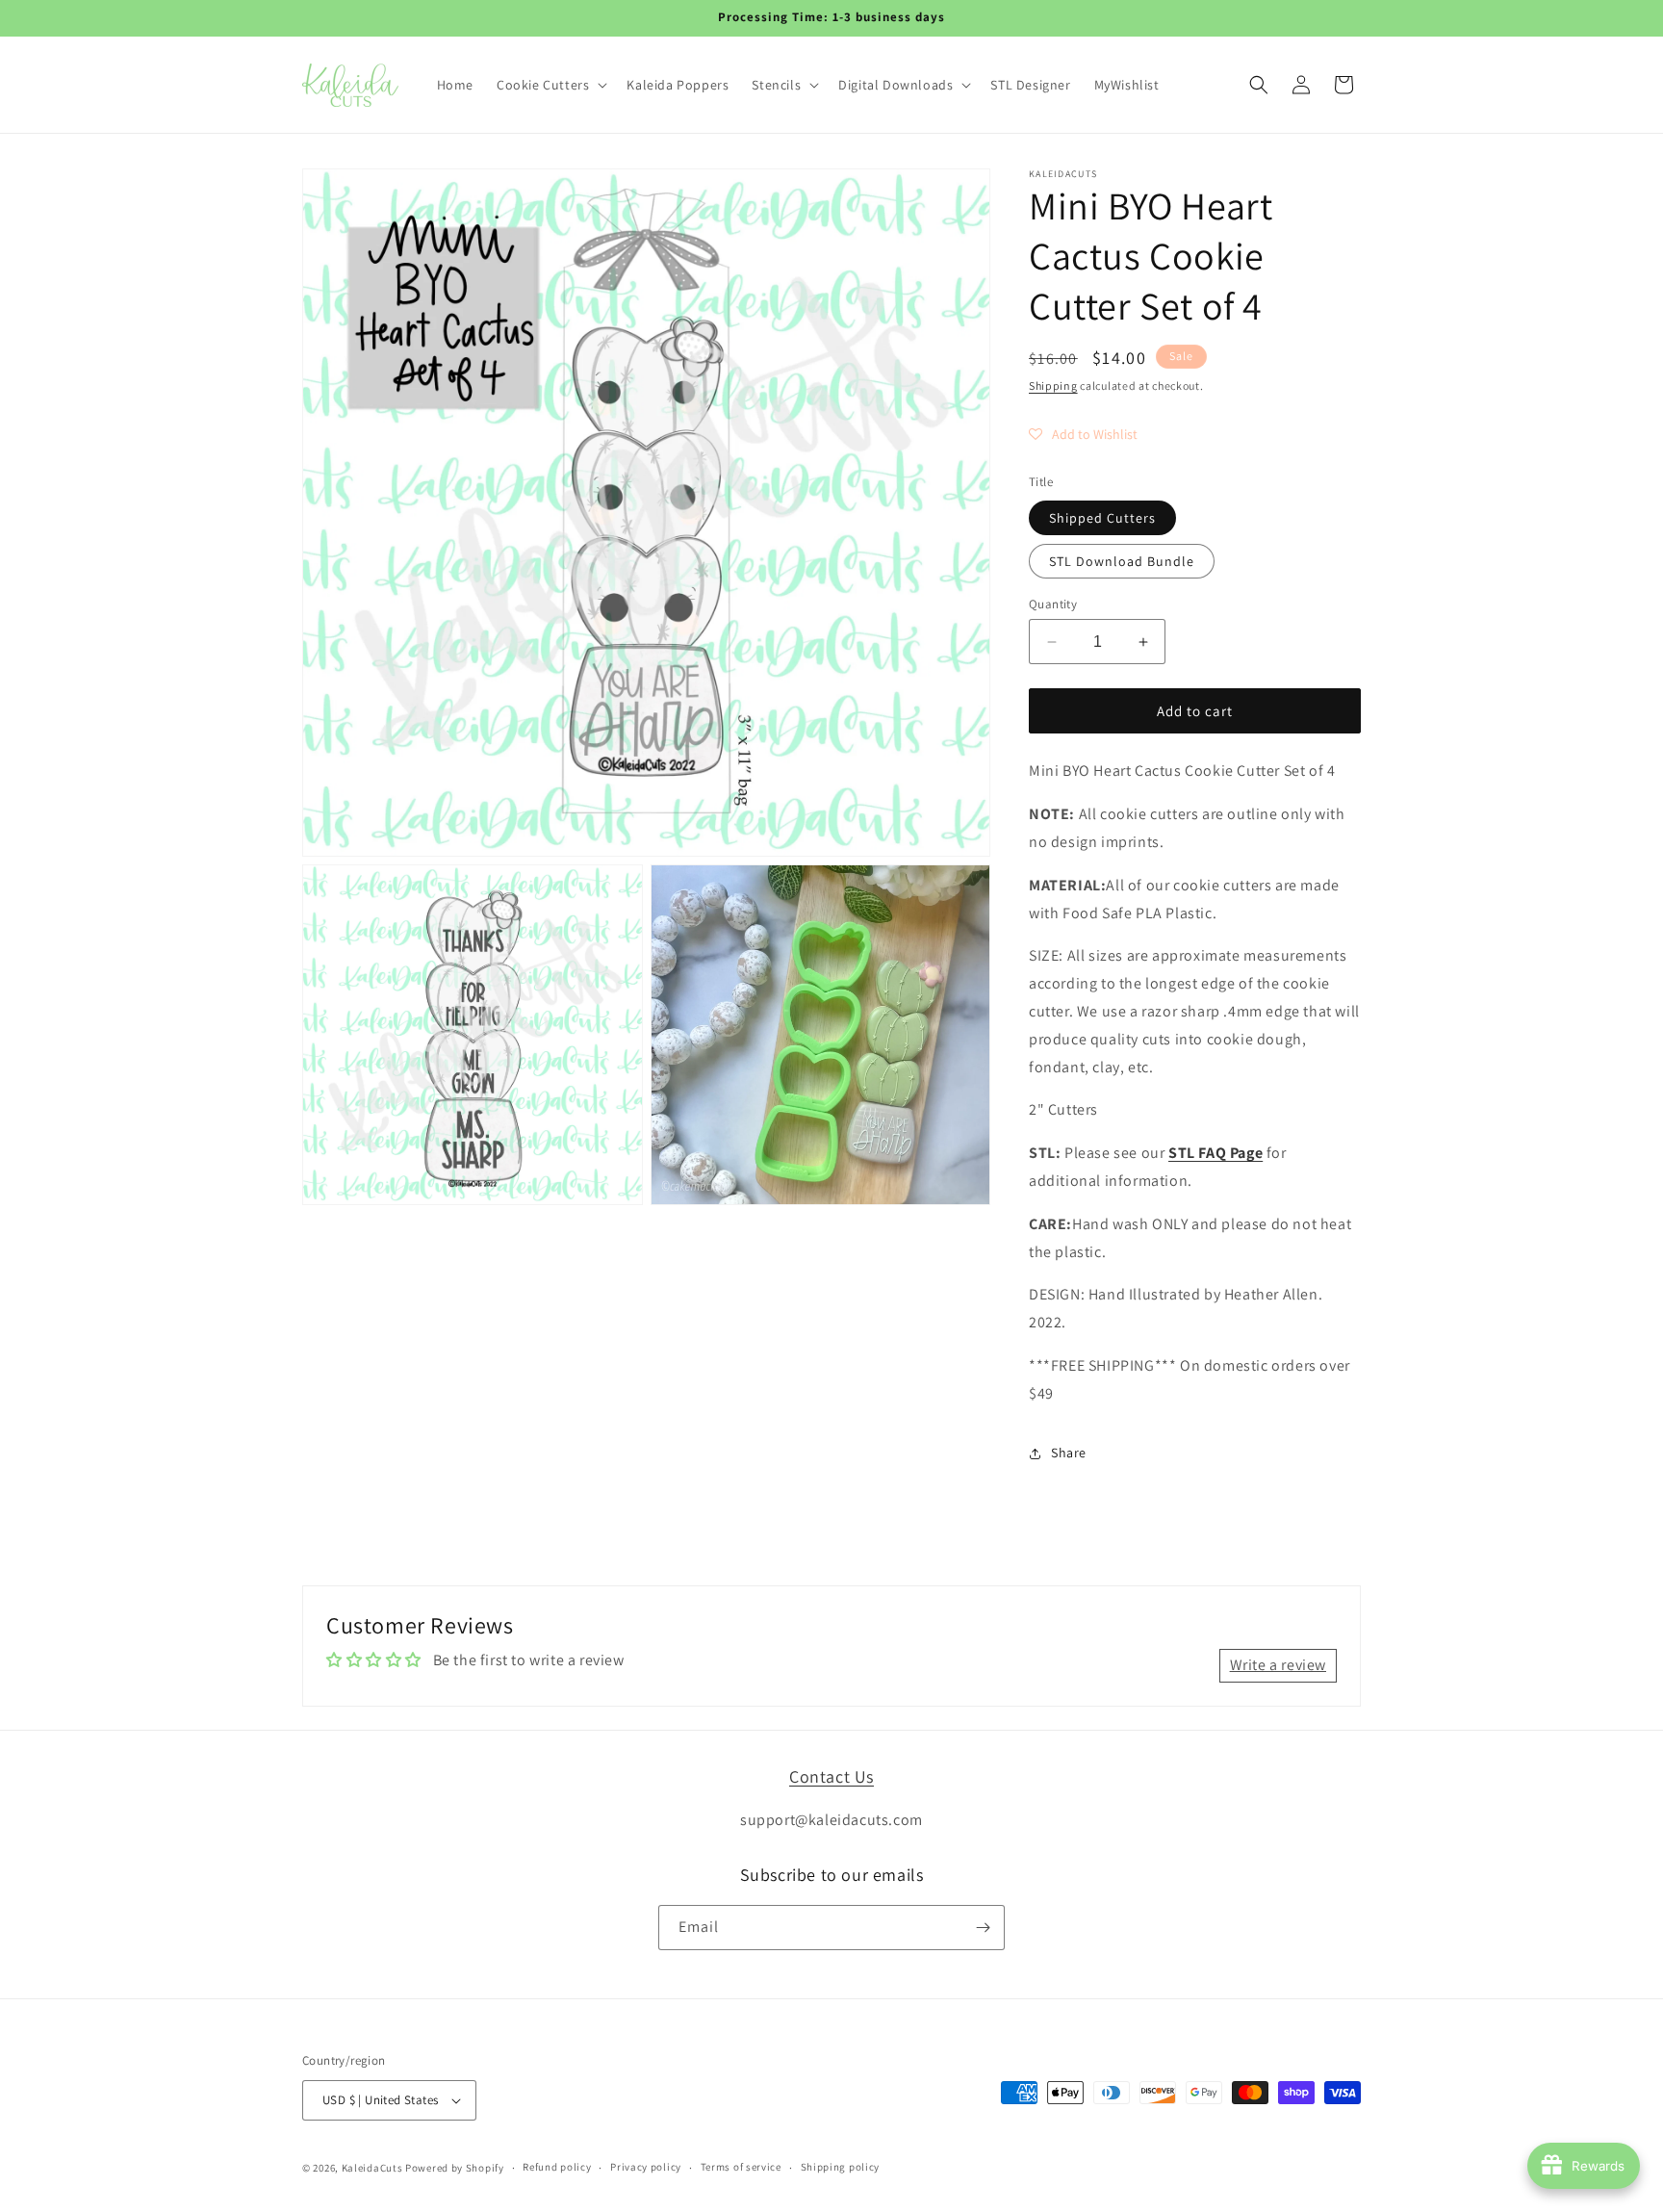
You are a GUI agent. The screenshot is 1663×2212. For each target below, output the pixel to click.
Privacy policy (646, 2167)
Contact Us (831, 1776)
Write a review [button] (1278, 1665)
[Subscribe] (983, 1928)
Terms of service (741, 2167)
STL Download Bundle (1122, 561)
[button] (550, 85)
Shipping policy (841, 2167)
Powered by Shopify (455, 2168)
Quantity (1053, 604)
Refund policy (557, 2167)
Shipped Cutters (1102, 518)
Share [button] (1069, 1453)
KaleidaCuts (372, 2168)
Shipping (1053, 386)
